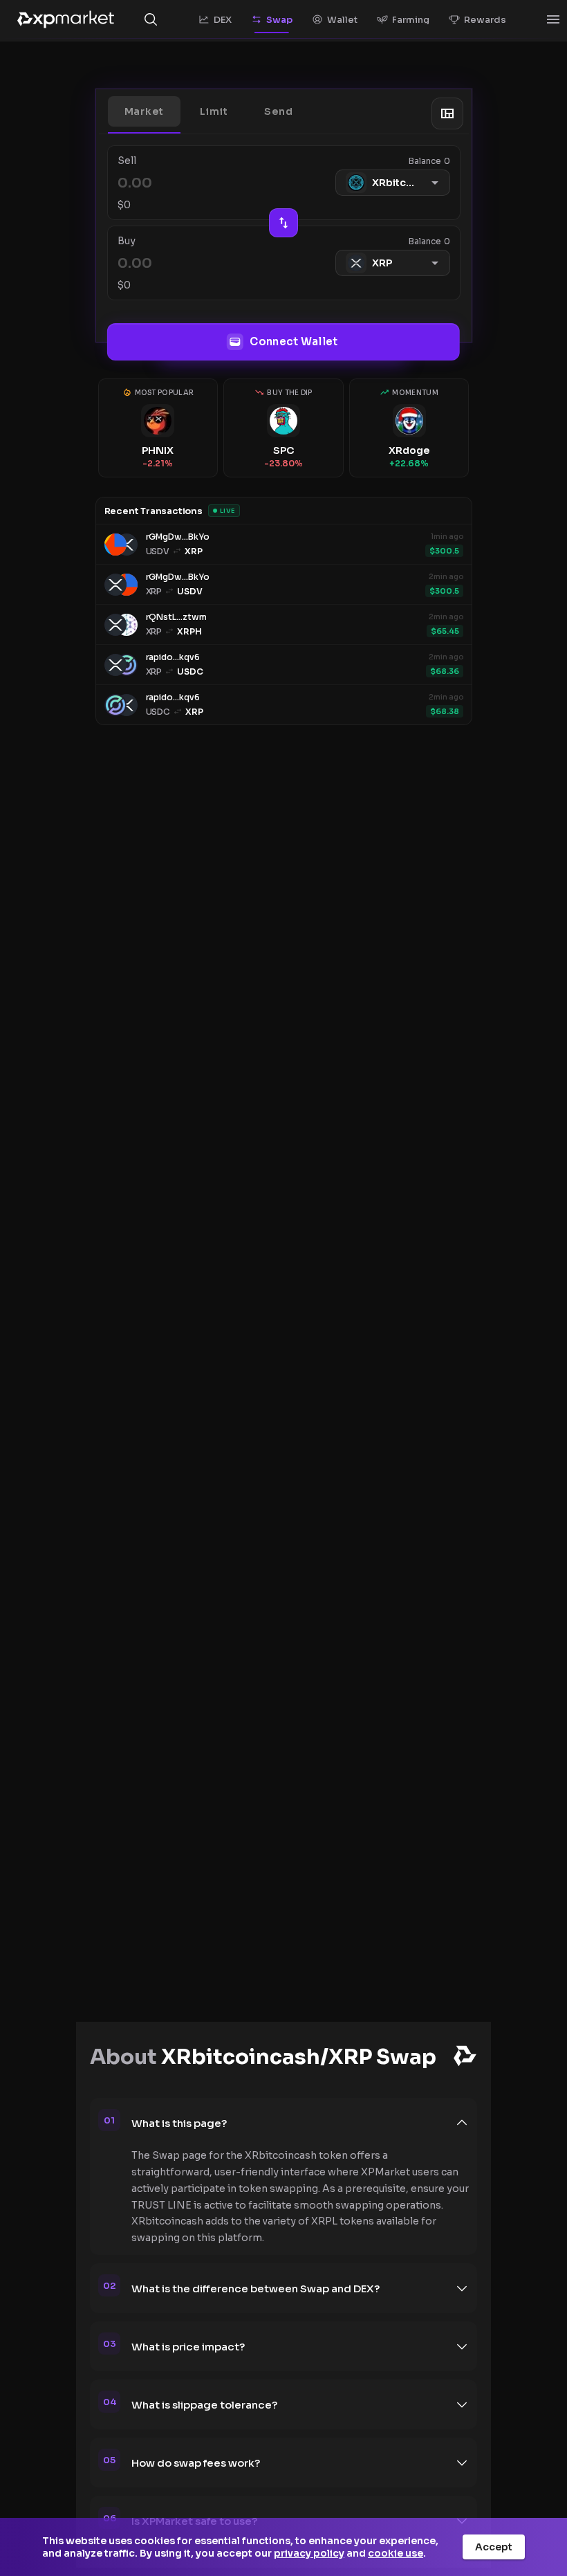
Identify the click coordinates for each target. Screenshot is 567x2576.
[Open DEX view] (447, 113)
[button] (145, 111)
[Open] (553, 19)
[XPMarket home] (66, 19)
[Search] (151, 19)
